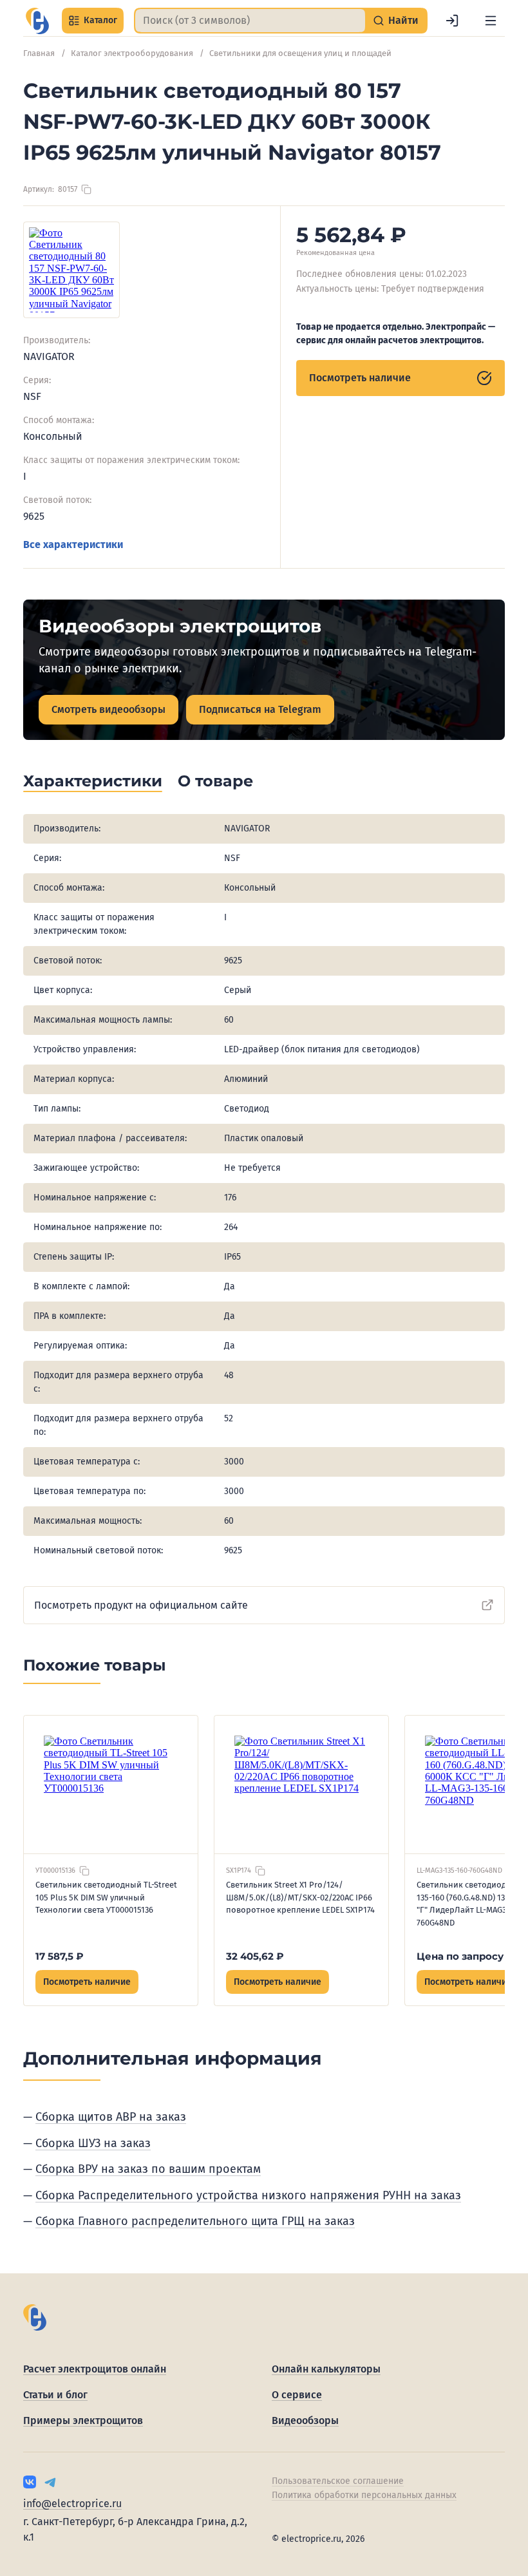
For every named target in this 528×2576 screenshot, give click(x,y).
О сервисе (297, 2395)
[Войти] (452, 21)
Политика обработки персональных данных (364, 2495)
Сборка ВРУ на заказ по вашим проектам (148, 2169)
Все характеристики (73, 545)
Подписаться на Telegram (260, 709)
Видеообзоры (305, 2420)
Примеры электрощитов (83, 2420)
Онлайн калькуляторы (326, 2369)
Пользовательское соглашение (338, 2481)
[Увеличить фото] (71, 270)
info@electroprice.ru (72, 2504)
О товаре (215, 781)
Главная (39, 53)
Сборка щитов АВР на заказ (111, 2117)
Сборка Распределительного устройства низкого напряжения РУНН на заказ (248, 2195)
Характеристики (93, 781)
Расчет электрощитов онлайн (95, 2369)
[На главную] (37, 21)
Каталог (100, 20)
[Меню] (491, 21)
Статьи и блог (55, 2395)
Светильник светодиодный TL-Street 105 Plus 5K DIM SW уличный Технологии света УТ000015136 (106, 1897)
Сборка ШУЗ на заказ (93, 2143)
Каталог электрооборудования (132, 53)
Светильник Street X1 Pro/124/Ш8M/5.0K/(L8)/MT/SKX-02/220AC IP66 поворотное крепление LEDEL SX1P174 (300, 1897)
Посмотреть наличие (360, 378)
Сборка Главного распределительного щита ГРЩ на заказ (195, 2221)
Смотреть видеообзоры (108, 709)
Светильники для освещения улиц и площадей (300, 53)
